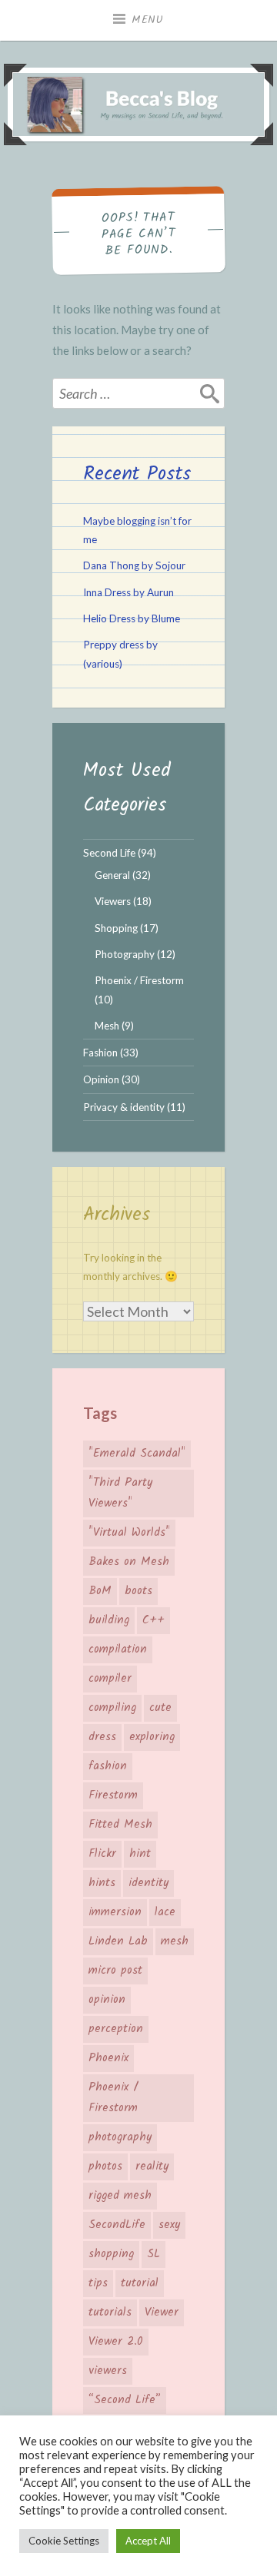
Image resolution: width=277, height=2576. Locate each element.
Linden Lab (118, 1941)
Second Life (109, 853)
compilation (118, 1649)
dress (102, 1737)
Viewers (113, 901)
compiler (110, 1679)
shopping (111, 2254)
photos (105, 2167)
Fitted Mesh (120, 1825)
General (112, 875)
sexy (169, 2225)
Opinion (101, 1079)
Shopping (116, 928)
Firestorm (113, 1795)
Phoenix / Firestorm (139, 980)
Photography (125, 954)
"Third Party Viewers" (120, 1493)
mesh (175, 1941)
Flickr (102, 1854)
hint (140, 1854)
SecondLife (117, 2225)
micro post (115, 1971)
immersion (115, 1912)
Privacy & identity (124, 1107)
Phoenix (108, 2058)
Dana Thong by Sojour (134, 565)
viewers (108, 2371)
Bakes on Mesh (129, 1562)
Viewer (162, 2312)
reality (152, 2167)
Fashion (100, 1053)
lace (165, 1912)
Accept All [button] (148, 2541)
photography (120, 2137)
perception (116, 2029)
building (109, 1620)
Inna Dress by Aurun (128, 592)
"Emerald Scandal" (137, 1454)
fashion (108, 1766)
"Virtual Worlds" (129, 1533)
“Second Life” (125, 2400)
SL (154, 2254)
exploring (152, 1737)
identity (149, 1883)
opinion (107, 2000)
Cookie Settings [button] (64, 2541)
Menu (148, 20)
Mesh (107, 1026)
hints (102, 1883)
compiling (112, 1708)
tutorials (110, 2312)
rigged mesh (120, 2196)
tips (98, 2283)
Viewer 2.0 (116, 2342)
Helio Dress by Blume (132, 618)
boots (138, 1591)
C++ (154, 1620)
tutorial (140, 2283)
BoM (100, 1591)
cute (160, 1708)
